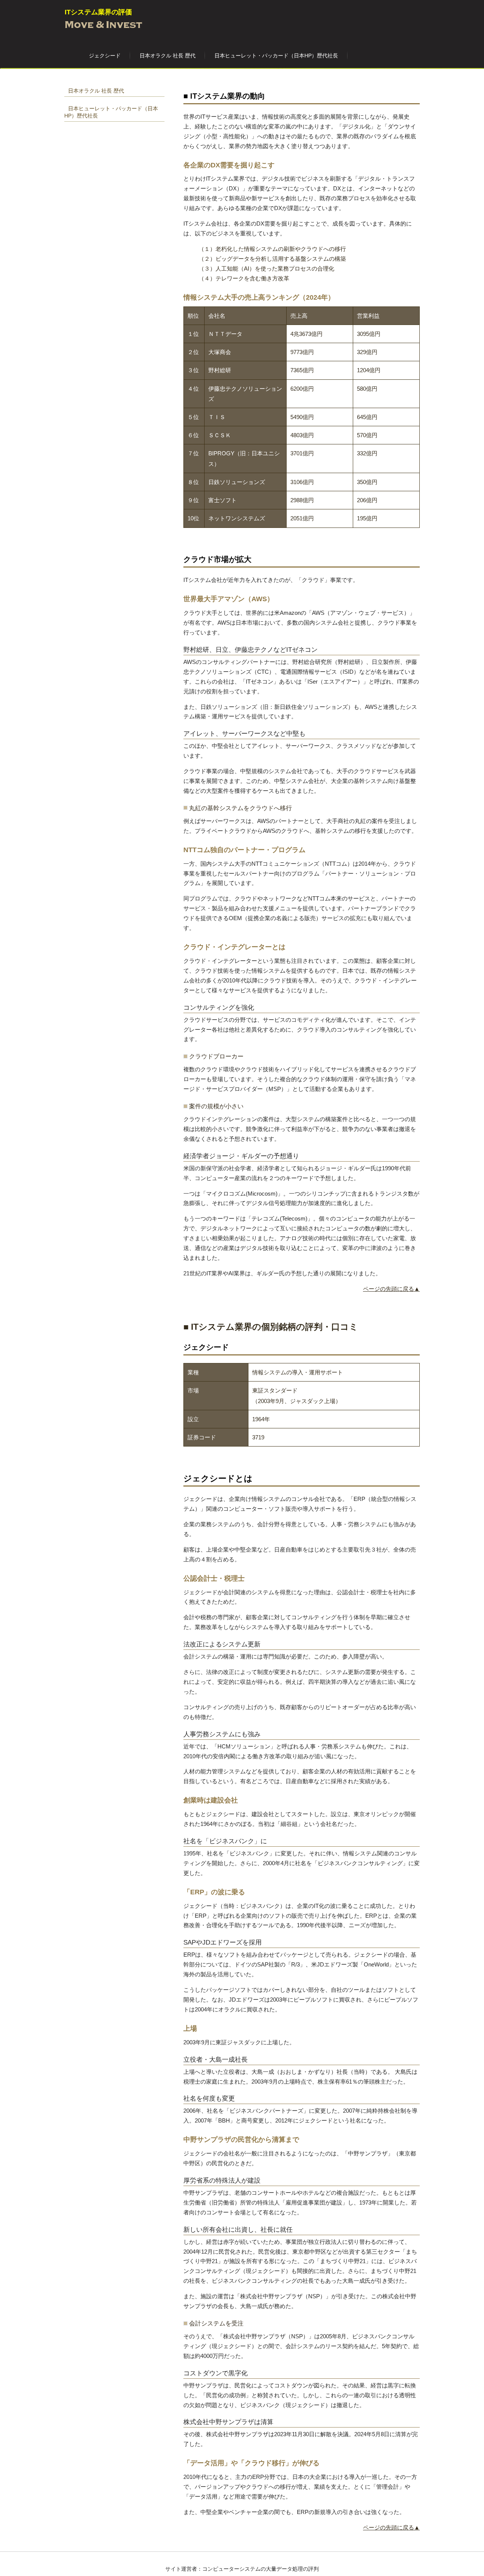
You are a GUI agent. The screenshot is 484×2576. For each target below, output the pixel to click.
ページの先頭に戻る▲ (391, 1289)
